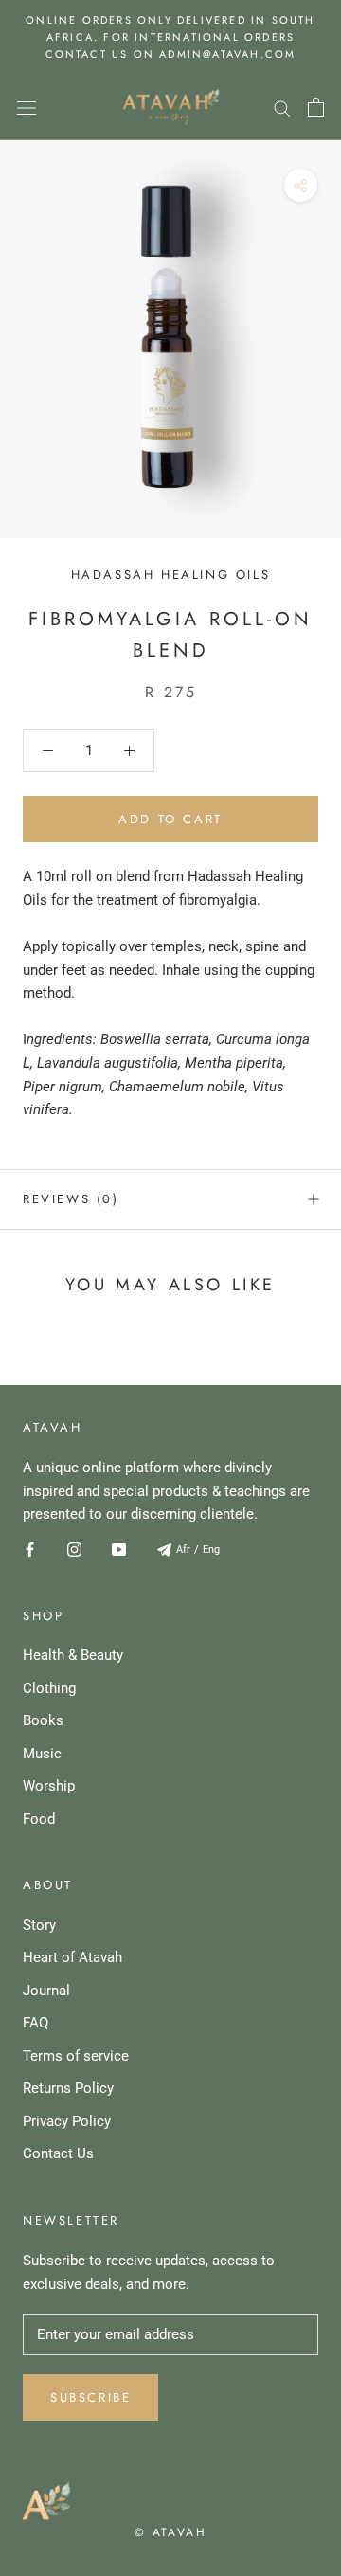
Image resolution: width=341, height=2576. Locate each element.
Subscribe (90, 2397)
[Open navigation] (27, 108)
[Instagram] (74, 1549)
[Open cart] (316, 107)
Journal (46, 1991)
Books (43, 1720)
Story (39, 1925)
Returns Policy (68, 2088)
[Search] (282, 108)
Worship (49, 1786)
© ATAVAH (170, 2532)
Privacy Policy (67, 2121)
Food (39, 1819)
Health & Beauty (73, 1655)
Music (42, 1754)
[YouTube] (119, 1549)
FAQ (36, 2023)
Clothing (49, 1688)
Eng (211, 1549)
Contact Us (58, 2153)
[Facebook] (30, 1549)
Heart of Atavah (72, 1957)
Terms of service (76, 2056)
